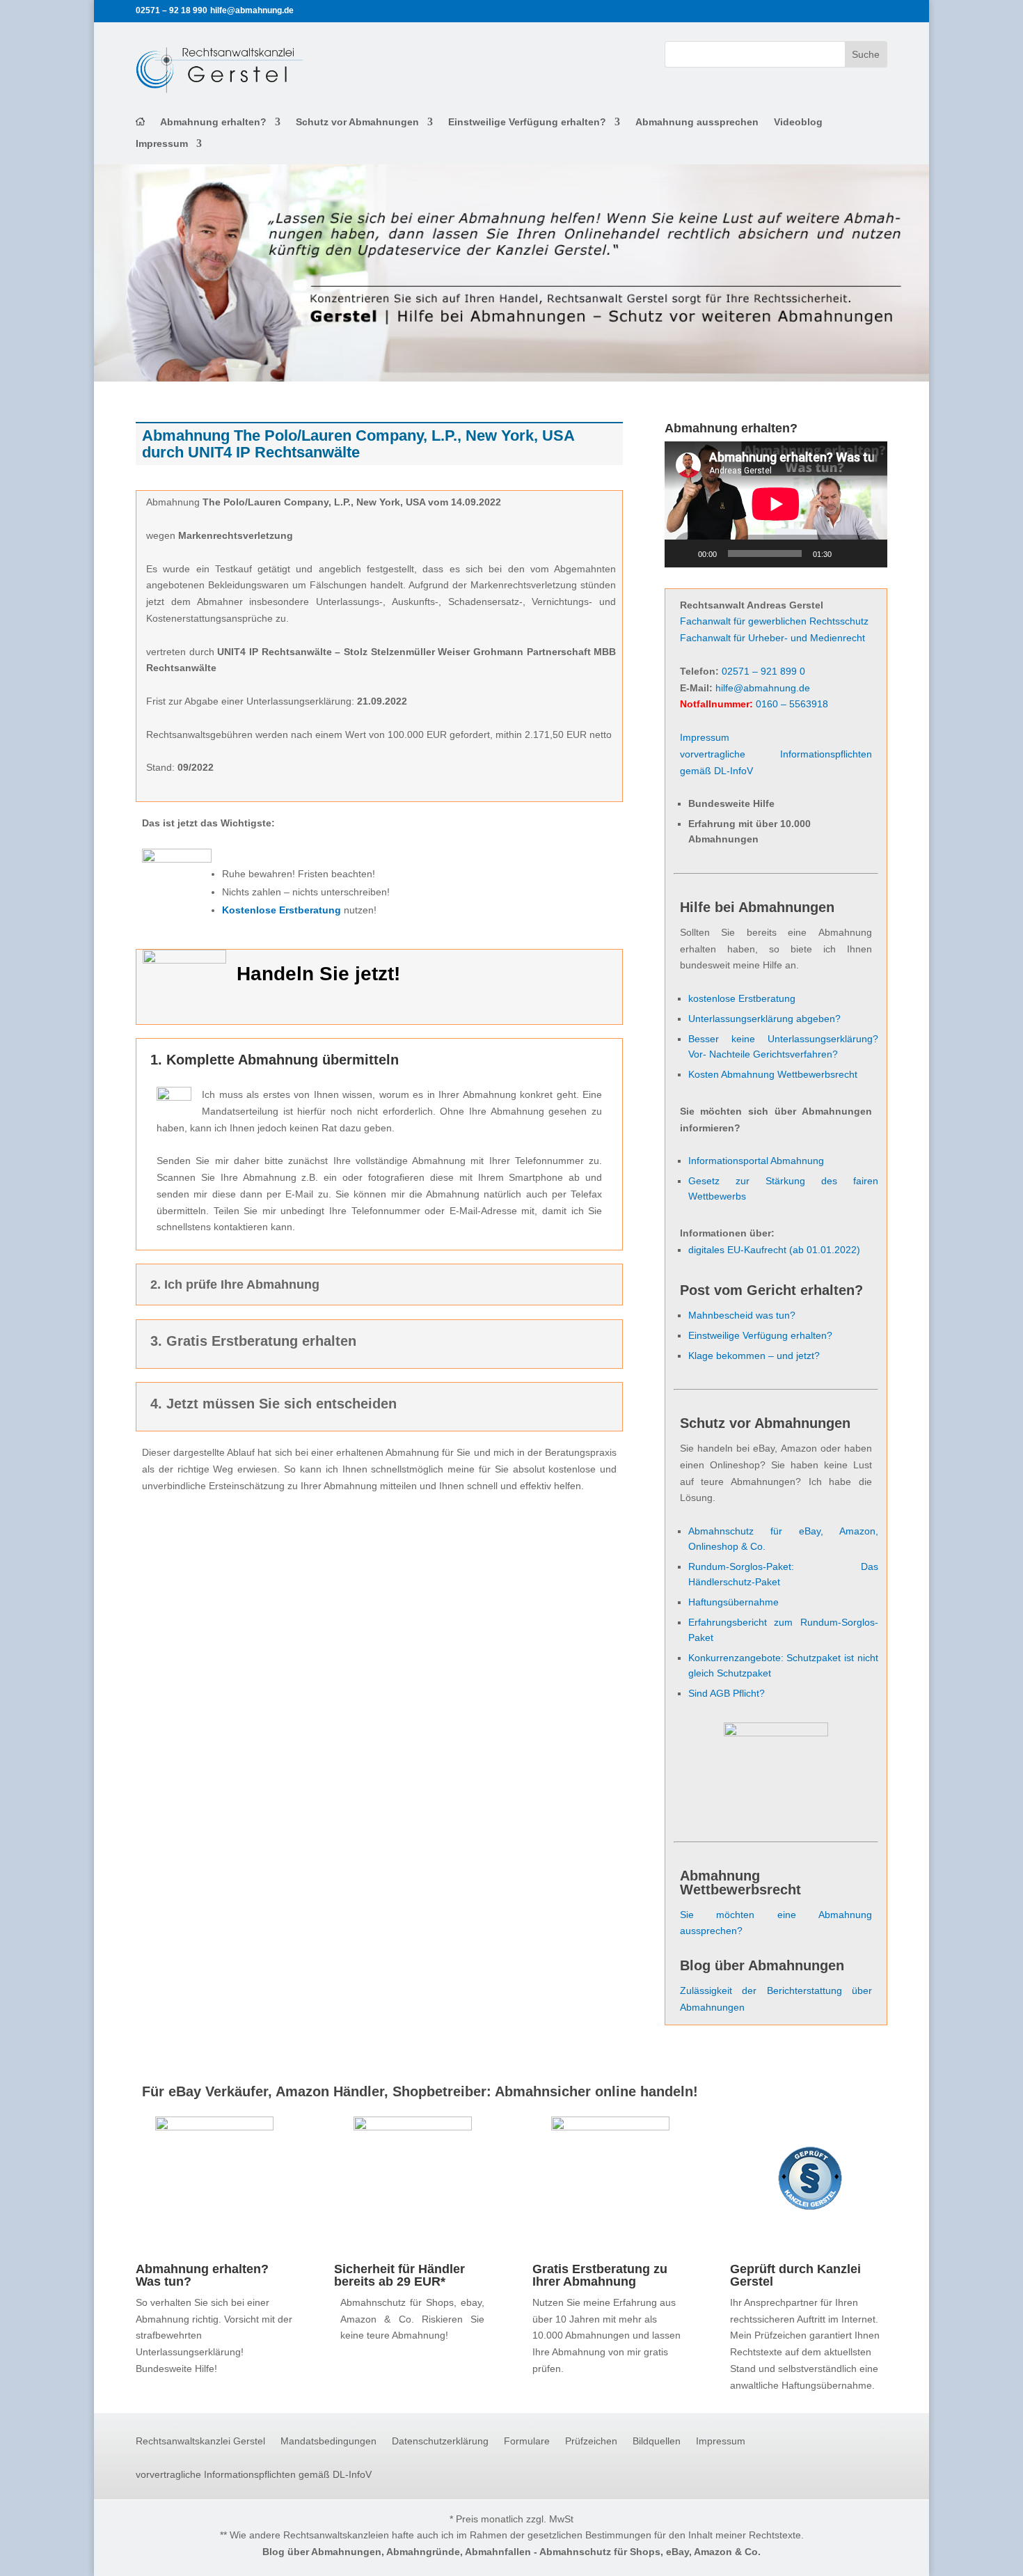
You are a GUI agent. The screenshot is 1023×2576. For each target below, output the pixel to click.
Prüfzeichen (591, 2441)
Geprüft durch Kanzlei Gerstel (795, 2275)
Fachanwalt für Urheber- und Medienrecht (772, 638)
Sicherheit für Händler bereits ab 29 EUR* (399, 2275)
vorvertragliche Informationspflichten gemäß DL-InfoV (254, 2475)
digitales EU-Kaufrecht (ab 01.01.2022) (774, 1250)
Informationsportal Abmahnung (756, 1161)
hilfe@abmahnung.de (763, 688)
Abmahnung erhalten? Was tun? (202, 2275)
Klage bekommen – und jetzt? (754, 1356)
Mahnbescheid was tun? (742, 1315)
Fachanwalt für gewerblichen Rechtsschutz (774, 621)
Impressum (162, 144)
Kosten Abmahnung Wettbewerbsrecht (773, 1074)
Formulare (527, 2441)
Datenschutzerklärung (440, 2441)
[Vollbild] (869, 553)
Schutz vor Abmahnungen (357, 122)
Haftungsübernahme (733, 1602)
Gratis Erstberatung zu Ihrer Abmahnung (600, 2275)
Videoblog (798, 122)
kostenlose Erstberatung (742, 998)
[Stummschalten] (847, 553)
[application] (776, 504)
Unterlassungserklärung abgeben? (764, 1019)
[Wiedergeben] (683, 553)
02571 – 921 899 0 (763, 671)
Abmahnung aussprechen (697, 122)
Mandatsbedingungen (328, 2441)
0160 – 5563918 (792, 704)
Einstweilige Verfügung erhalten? (527, 122)
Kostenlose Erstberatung (281, 910)
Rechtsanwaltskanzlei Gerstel (200, 2441)
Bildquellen (657, 2441)
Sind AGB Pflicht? (727, 1693)
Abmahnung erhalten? (213, 122)
